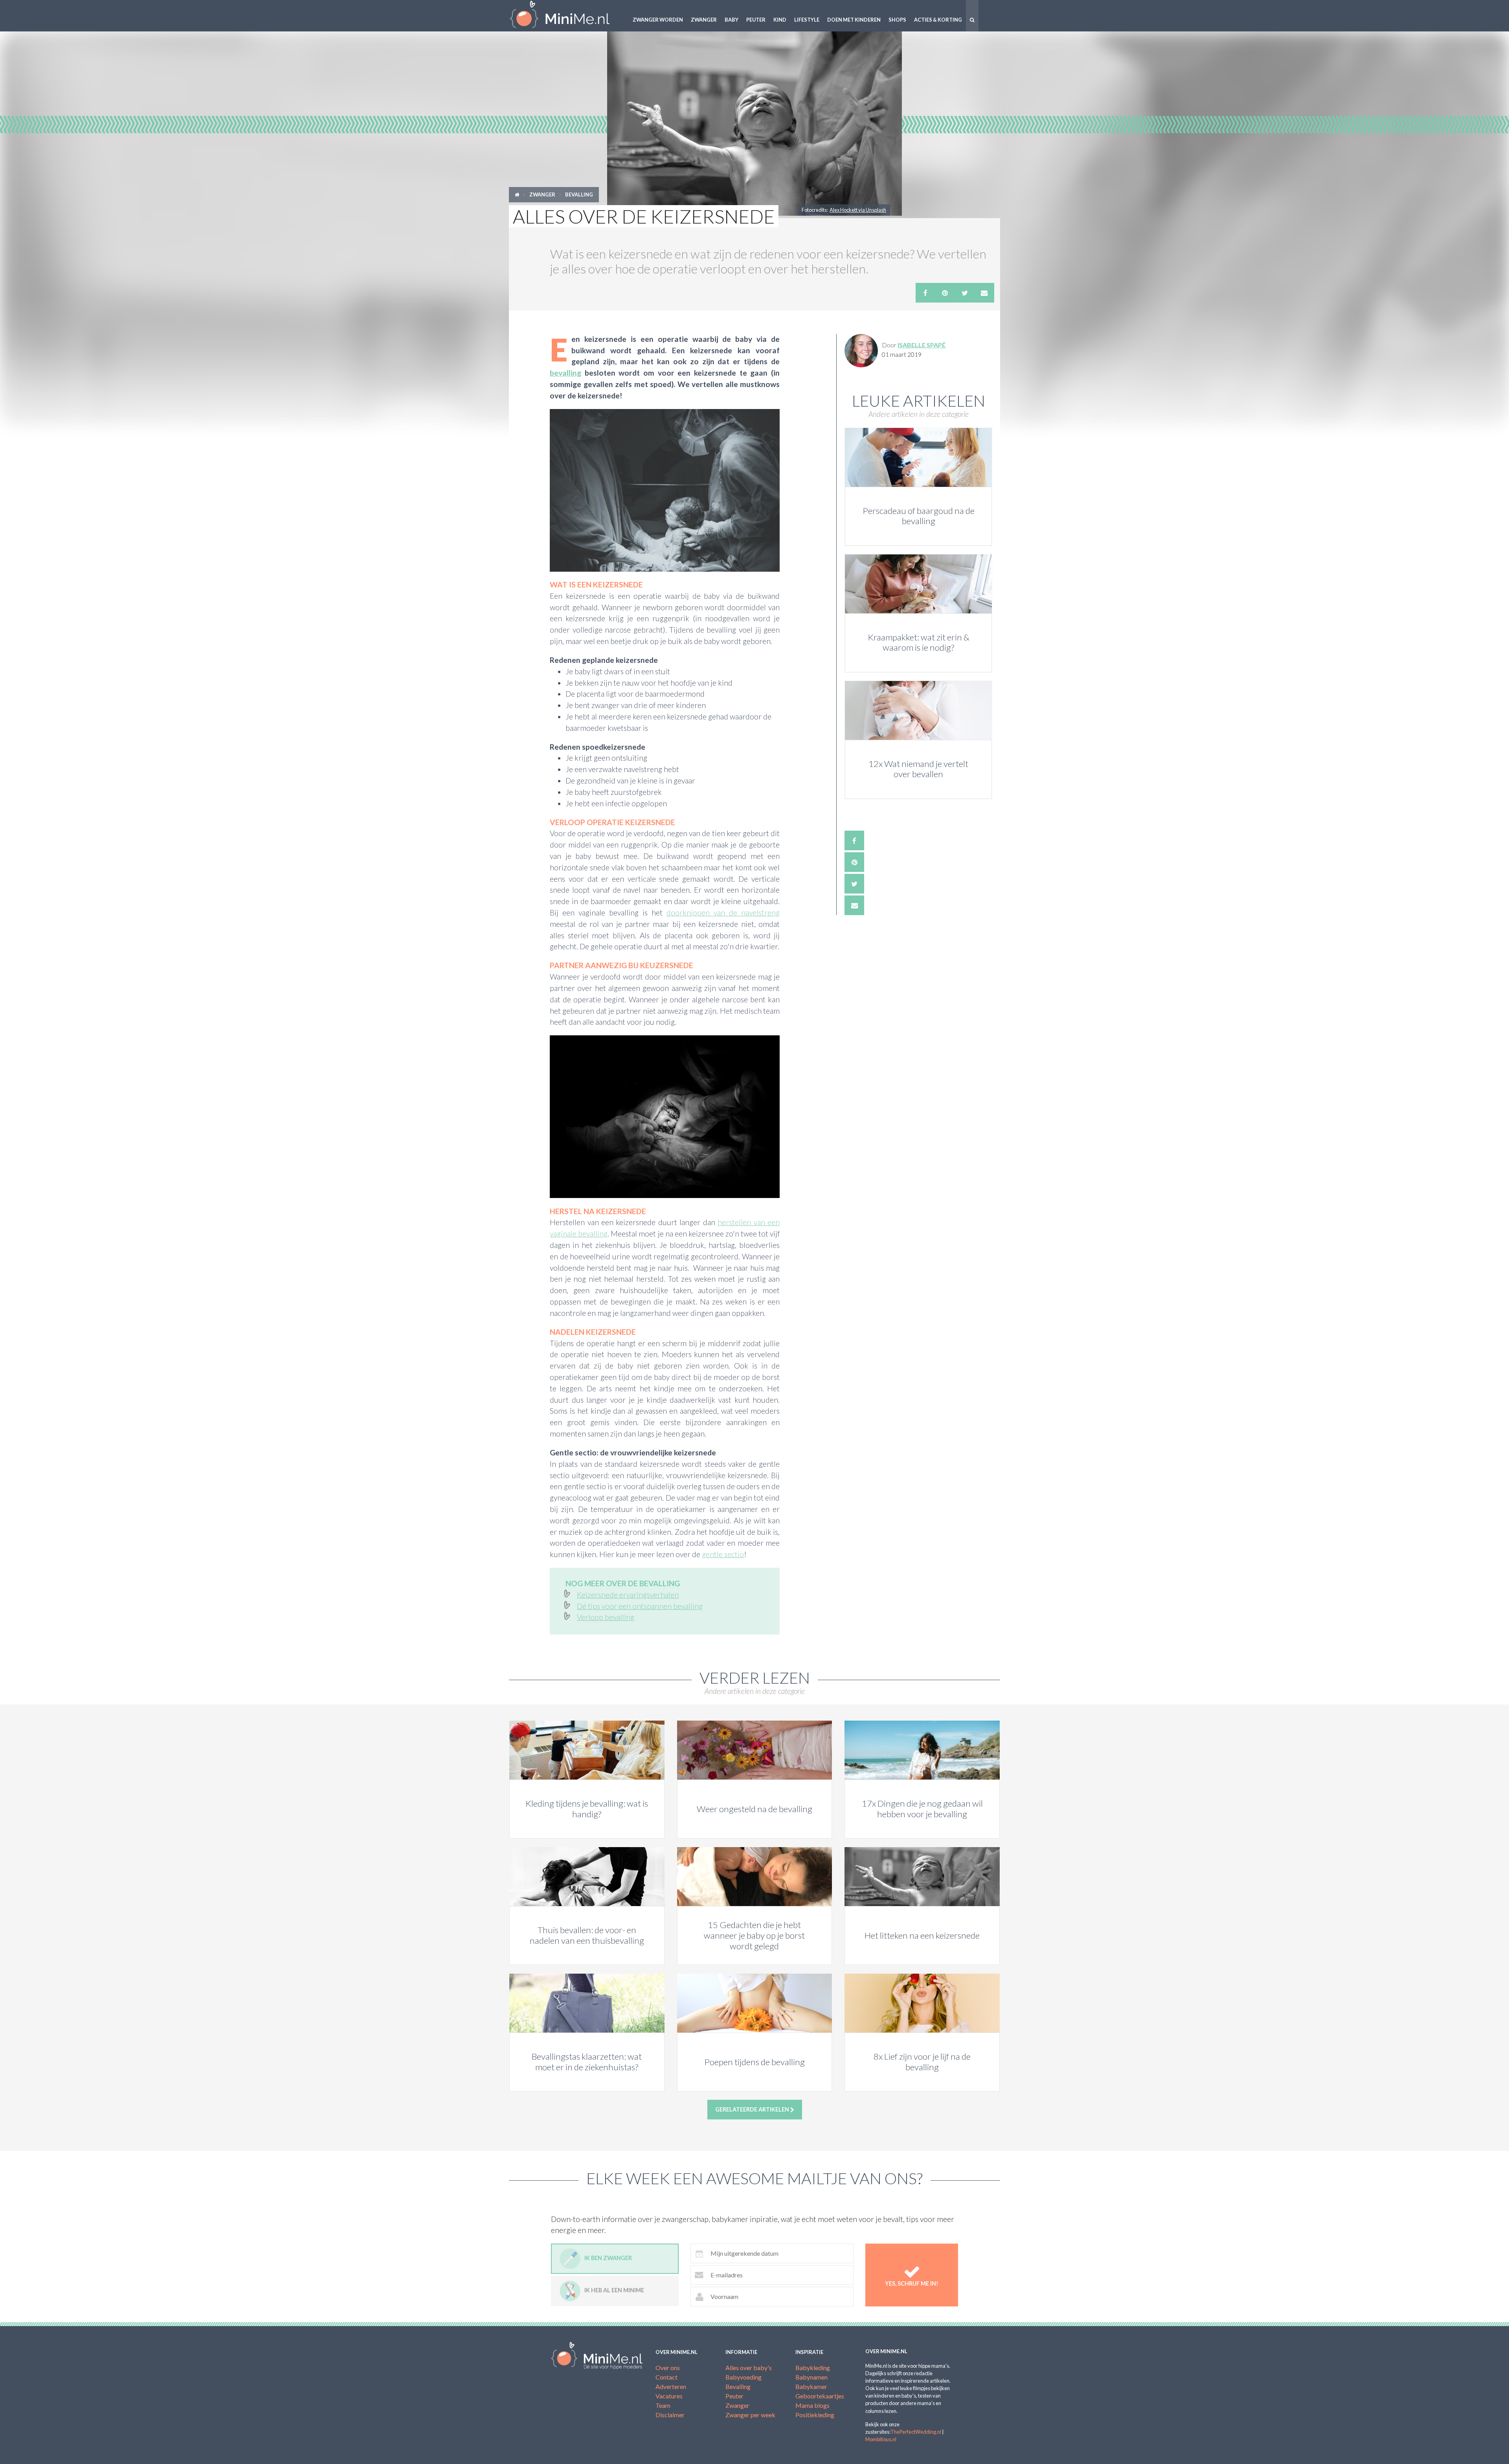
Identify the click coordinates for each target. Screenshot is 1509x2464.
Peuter (756, 20)
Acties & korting (938, 20)
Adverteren (671, 2386)
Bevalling (579, 194)
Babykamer (811, 2386)
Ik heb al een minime (614, 2291)
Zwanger (704, 20)
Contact (666, 2377)
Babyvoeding (743, 2377)
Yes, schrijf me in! (912, 2283)
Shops (897, 20)
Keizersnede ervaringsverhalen (628, 1595)
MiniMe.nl (566, 16)
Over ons (668, 2368)
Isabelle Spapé (922, 345)
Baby (732, 20)
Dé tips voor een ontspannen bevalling (640, 1606)
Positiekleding (815, 2415)
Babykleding (813, 2368)
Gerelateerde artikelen (753, 2109)
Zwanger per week (750, 2415)
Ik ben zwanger (608, 2258)
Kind (780, 20)
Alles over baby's (749, 2368)
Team (663, 2405)
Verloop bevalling (606, 1617)
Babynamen (811, 2377)
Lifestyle (807, 20)
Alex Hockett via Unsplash (858, 210)
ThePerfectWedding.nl (916, 2432)
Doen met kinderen (854, 20)
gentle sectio (723, 1554)
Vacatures (669, 2396)
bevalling (565, 373)
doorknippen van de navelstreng (723, 913)
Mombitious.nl (881, 2439)
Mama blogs (812, 2405)
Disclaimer (670, 2415)
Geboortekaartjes (820, 2396)
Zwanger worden (658, 20)
